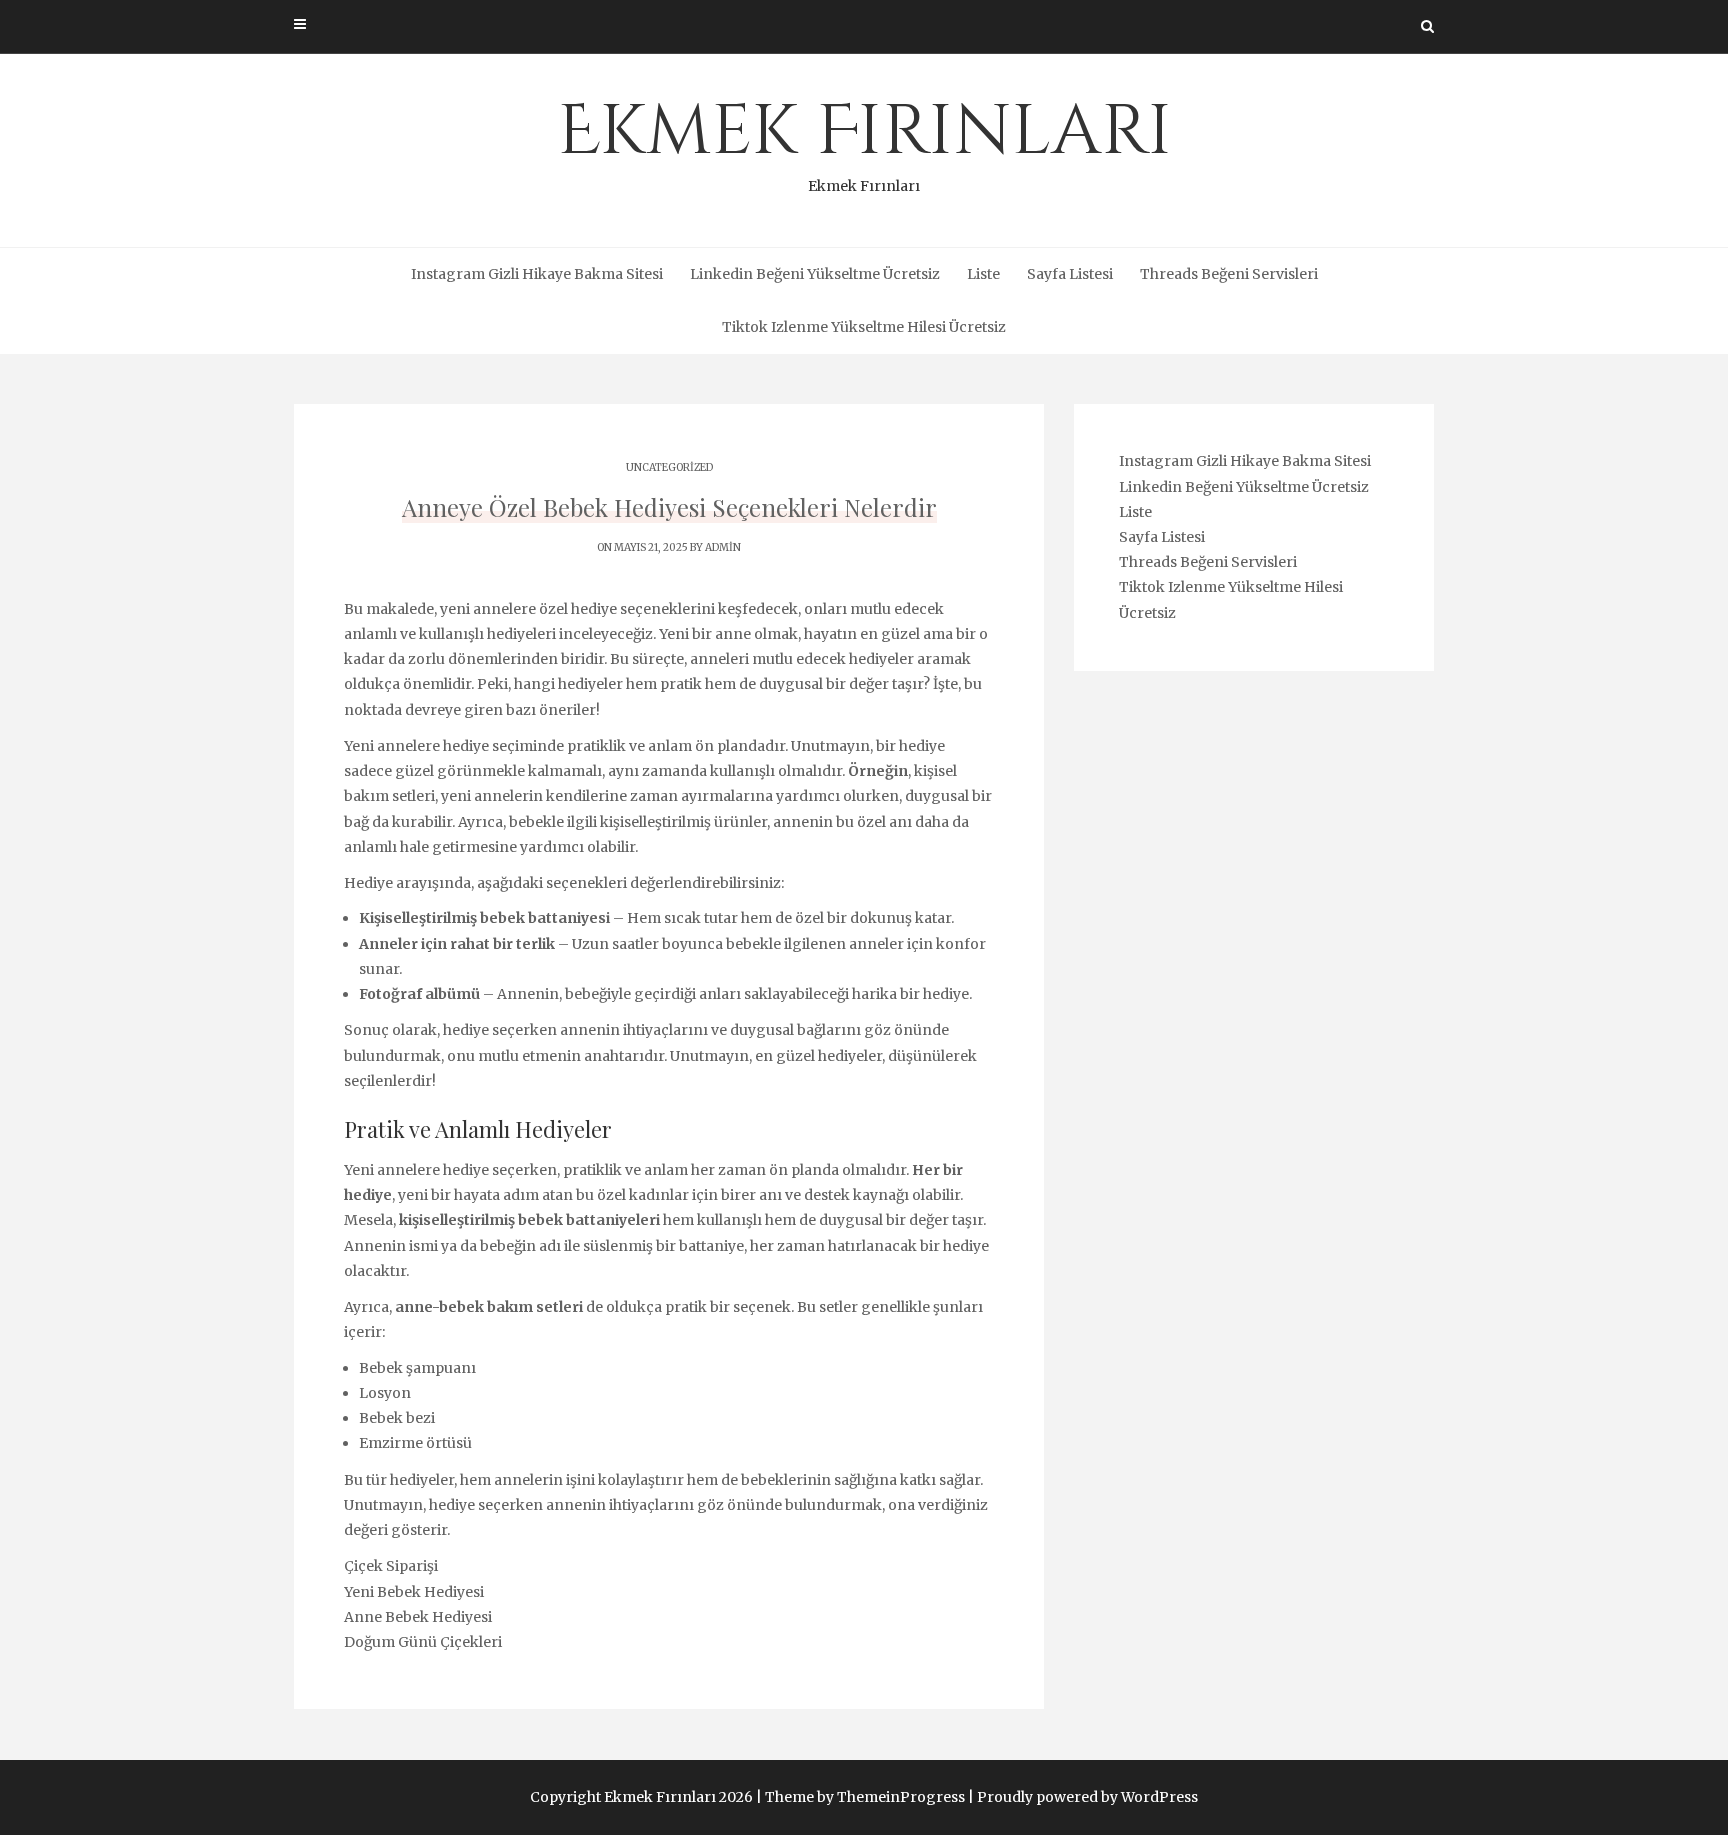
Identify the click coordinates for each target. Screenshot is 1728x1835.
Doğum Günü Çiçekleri (423, 1642)
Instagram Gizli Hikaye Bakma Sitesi (537, 274)
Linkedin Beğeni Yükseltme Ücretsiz (815, 274)
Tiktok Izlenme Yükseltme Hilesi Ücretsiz (864, 327)
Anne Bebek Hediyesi (418, 1617)
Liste (983, 274)
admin (723, 547)
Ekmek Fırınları (864, 140)
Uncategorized (669, 467)
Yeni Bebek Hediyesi (414, 1592)
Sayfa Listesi (1070, 274)
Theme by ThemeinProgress (865, 1797)
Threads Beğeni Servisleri (1229, 274)
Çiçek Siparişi (391, 1566)
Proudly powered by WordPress (1087, 1797)
